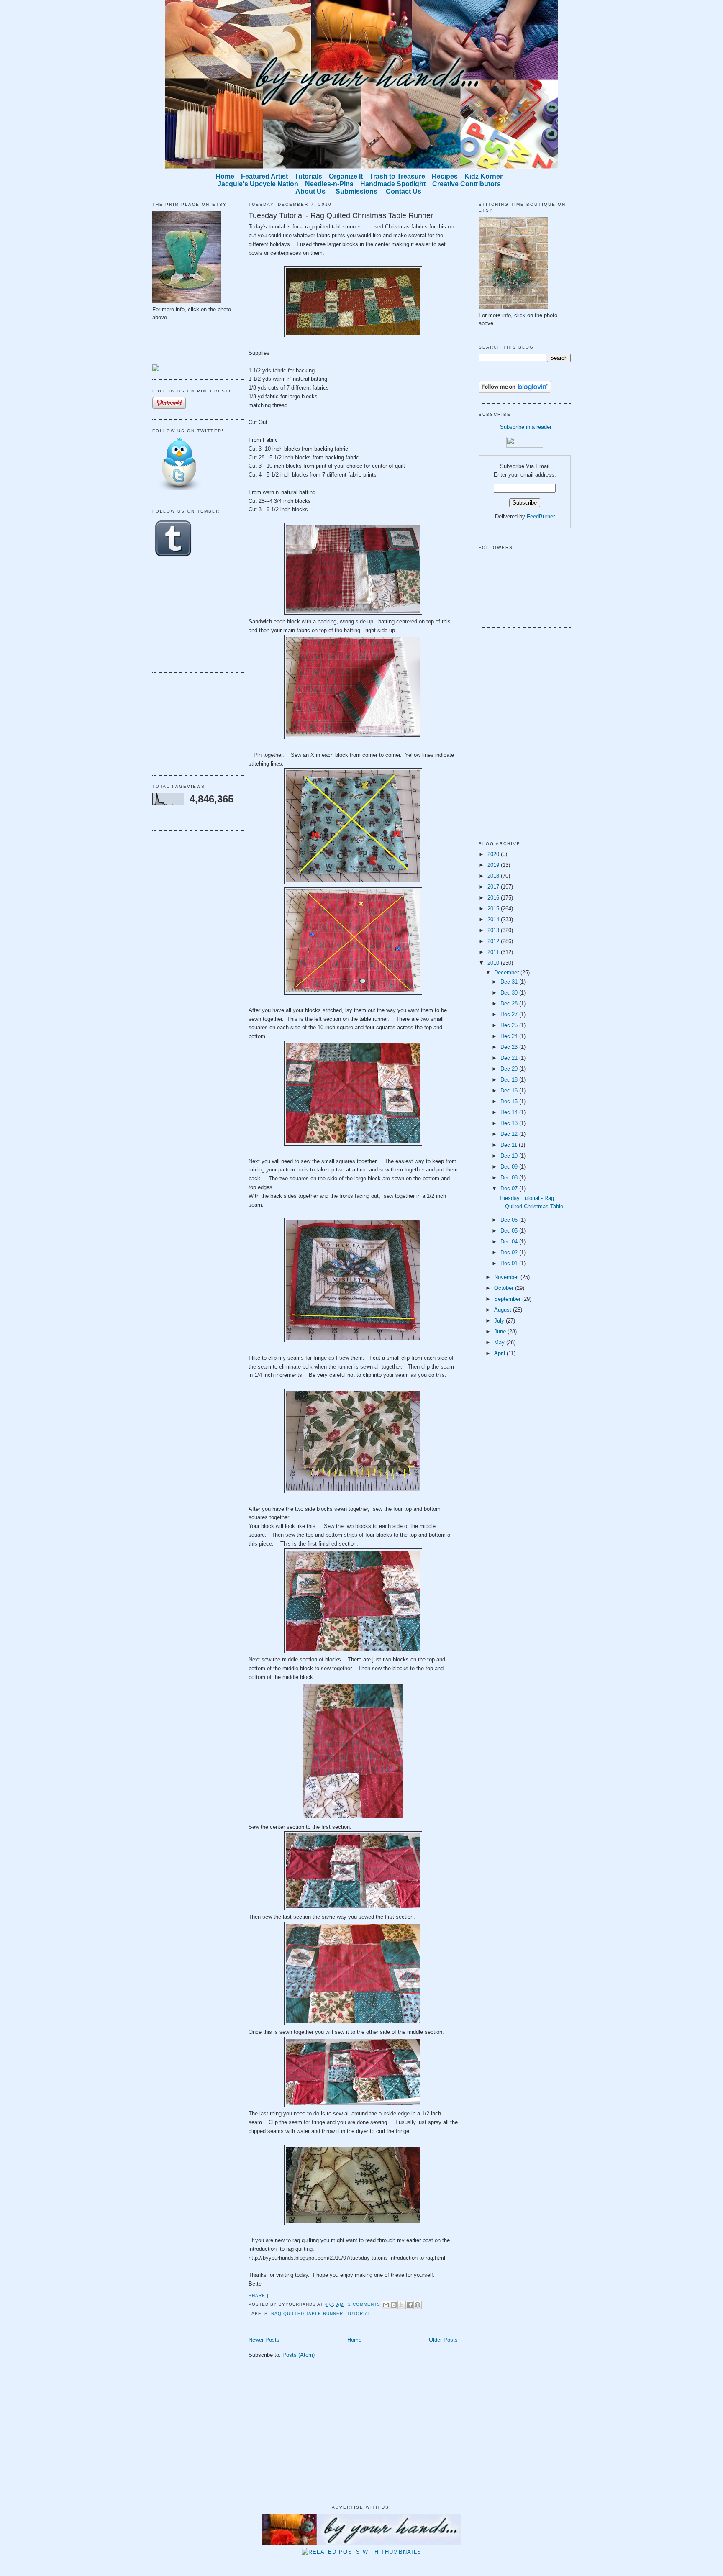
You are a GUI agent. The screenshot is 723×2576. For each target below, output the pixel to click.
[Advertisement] (194, 620)
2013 (494, 930)
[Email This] (386, 2305)
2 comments (364, 2304)
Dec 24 (510, 1036)
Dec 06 (510, 1220)
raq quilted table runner (307, 2313)
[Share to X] (402, 2305)
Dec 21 (510, 1058)
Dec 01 (510, 1263)
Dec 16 (510, 1091)
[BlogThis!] (394, 2305)
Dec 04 (510, 1242)
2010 (494, 963)
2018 (494, 876)
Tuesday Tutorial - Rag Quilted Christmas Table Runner (341, 215)
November (507, 1277)
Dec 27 (510, 1014)
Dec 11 (510, 1145)
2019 (494, 865)
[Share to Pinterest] (418, 2305)
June (501, 1332)
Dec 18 (510, 1080)
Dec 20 (510, 1069)
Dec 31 (510, 982)
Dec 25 (510, 1025)
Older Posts (443, 2340)
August (504, 1310)
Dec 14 (510, 1112)
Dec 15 (510, 1101)
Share (257, 2295)
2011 (494, 952)
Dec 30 (510, 993)
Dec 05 (510, 1231)
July (500, 1321)
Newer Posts (264, 2340)
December (507, 973)
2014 (494, 919)
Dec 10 (510, 1156)
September (508, 1299)
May (500, 1342)
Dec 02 (510, 1252)
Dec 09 (510, 1167)
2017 (494, 887)
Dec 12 (510, 1134)
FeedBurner (541, 516)
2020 (494, 854)
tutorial (359, 2313)
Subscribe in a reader (526, 427)
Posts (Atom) (299, 2355)
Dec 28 (510, 1003)
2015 (494, 909)
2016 (494, 898)
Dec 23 (510, 1047)
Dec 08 (510, 1178)
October (505, 1288)
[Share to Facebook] (410, 2305)
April (500, 1353)
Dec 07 (510, 1188)
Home (354, 2340)
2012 (494, 941)
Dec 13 (510, 1123)
